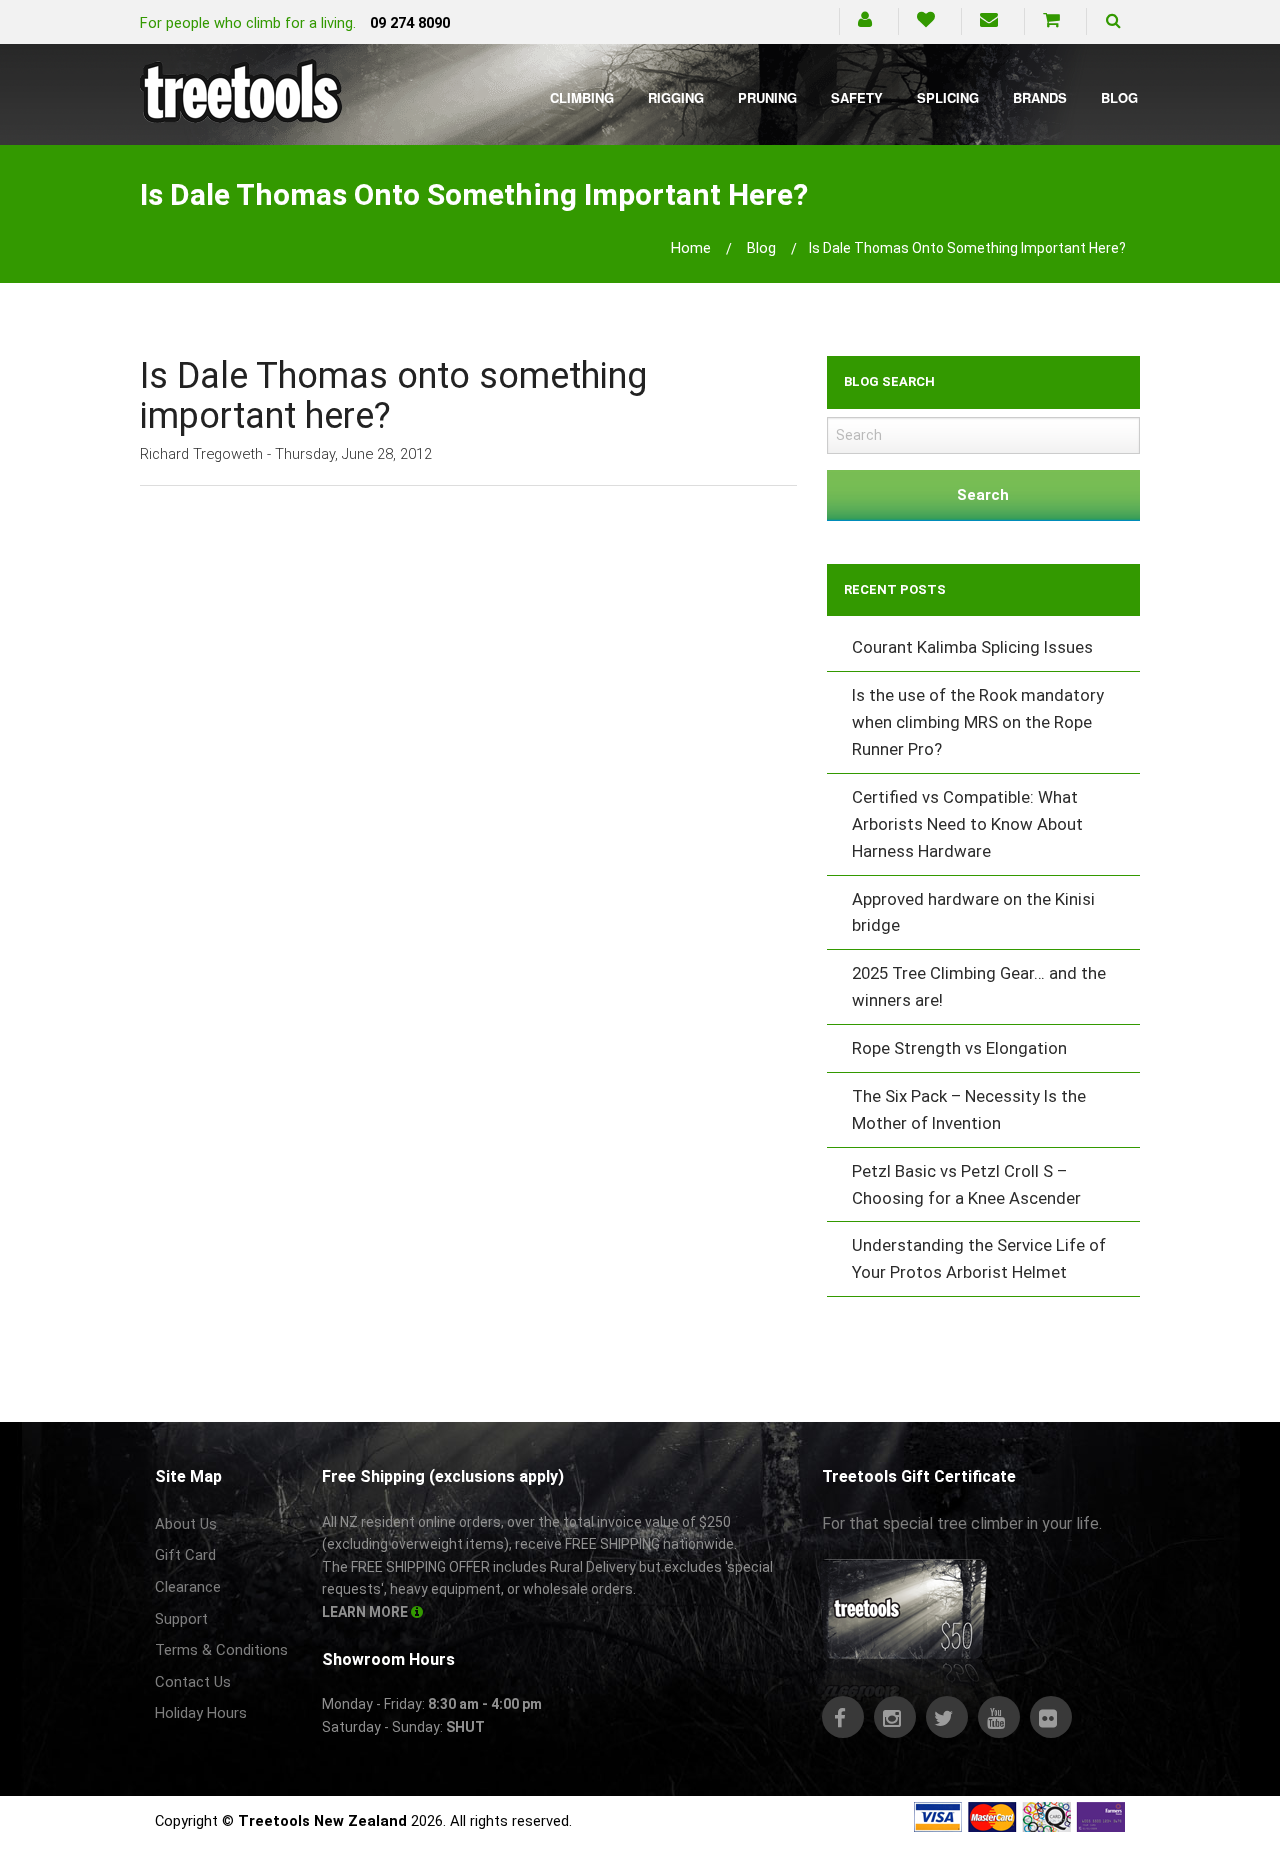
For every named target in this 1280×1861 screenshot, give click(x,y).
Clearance (188, 1587)
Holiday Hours (201, 1713)
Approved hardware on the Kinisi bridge (973, 912)
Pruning (767, 97)
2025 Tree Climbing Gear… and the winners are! (979, 986)
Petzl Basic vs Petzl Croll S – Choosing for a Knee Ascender (966, 1184)
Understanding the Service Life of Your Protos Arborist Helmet (979, 1258)
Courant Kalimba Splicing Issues (972, 647)
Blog (1119, 97)
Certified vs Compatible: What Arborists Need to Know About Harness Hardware (967, 824)
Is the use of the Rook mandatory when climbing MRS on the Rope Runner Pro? (978, 722)
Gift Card (185, 1555)
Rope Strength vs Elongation (959, 1048)
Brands (1040, 97)
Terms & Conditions (221, 1650)
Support (181, 1619)
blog (761, 248)
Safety (857, 97)
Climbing (582, 97)
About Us (186, 1524)
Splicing (948, 97)
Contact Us (193, 1682)
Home (691, 248)
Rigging (676, 97)
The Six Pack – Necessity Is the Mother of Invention (969, 1109)
